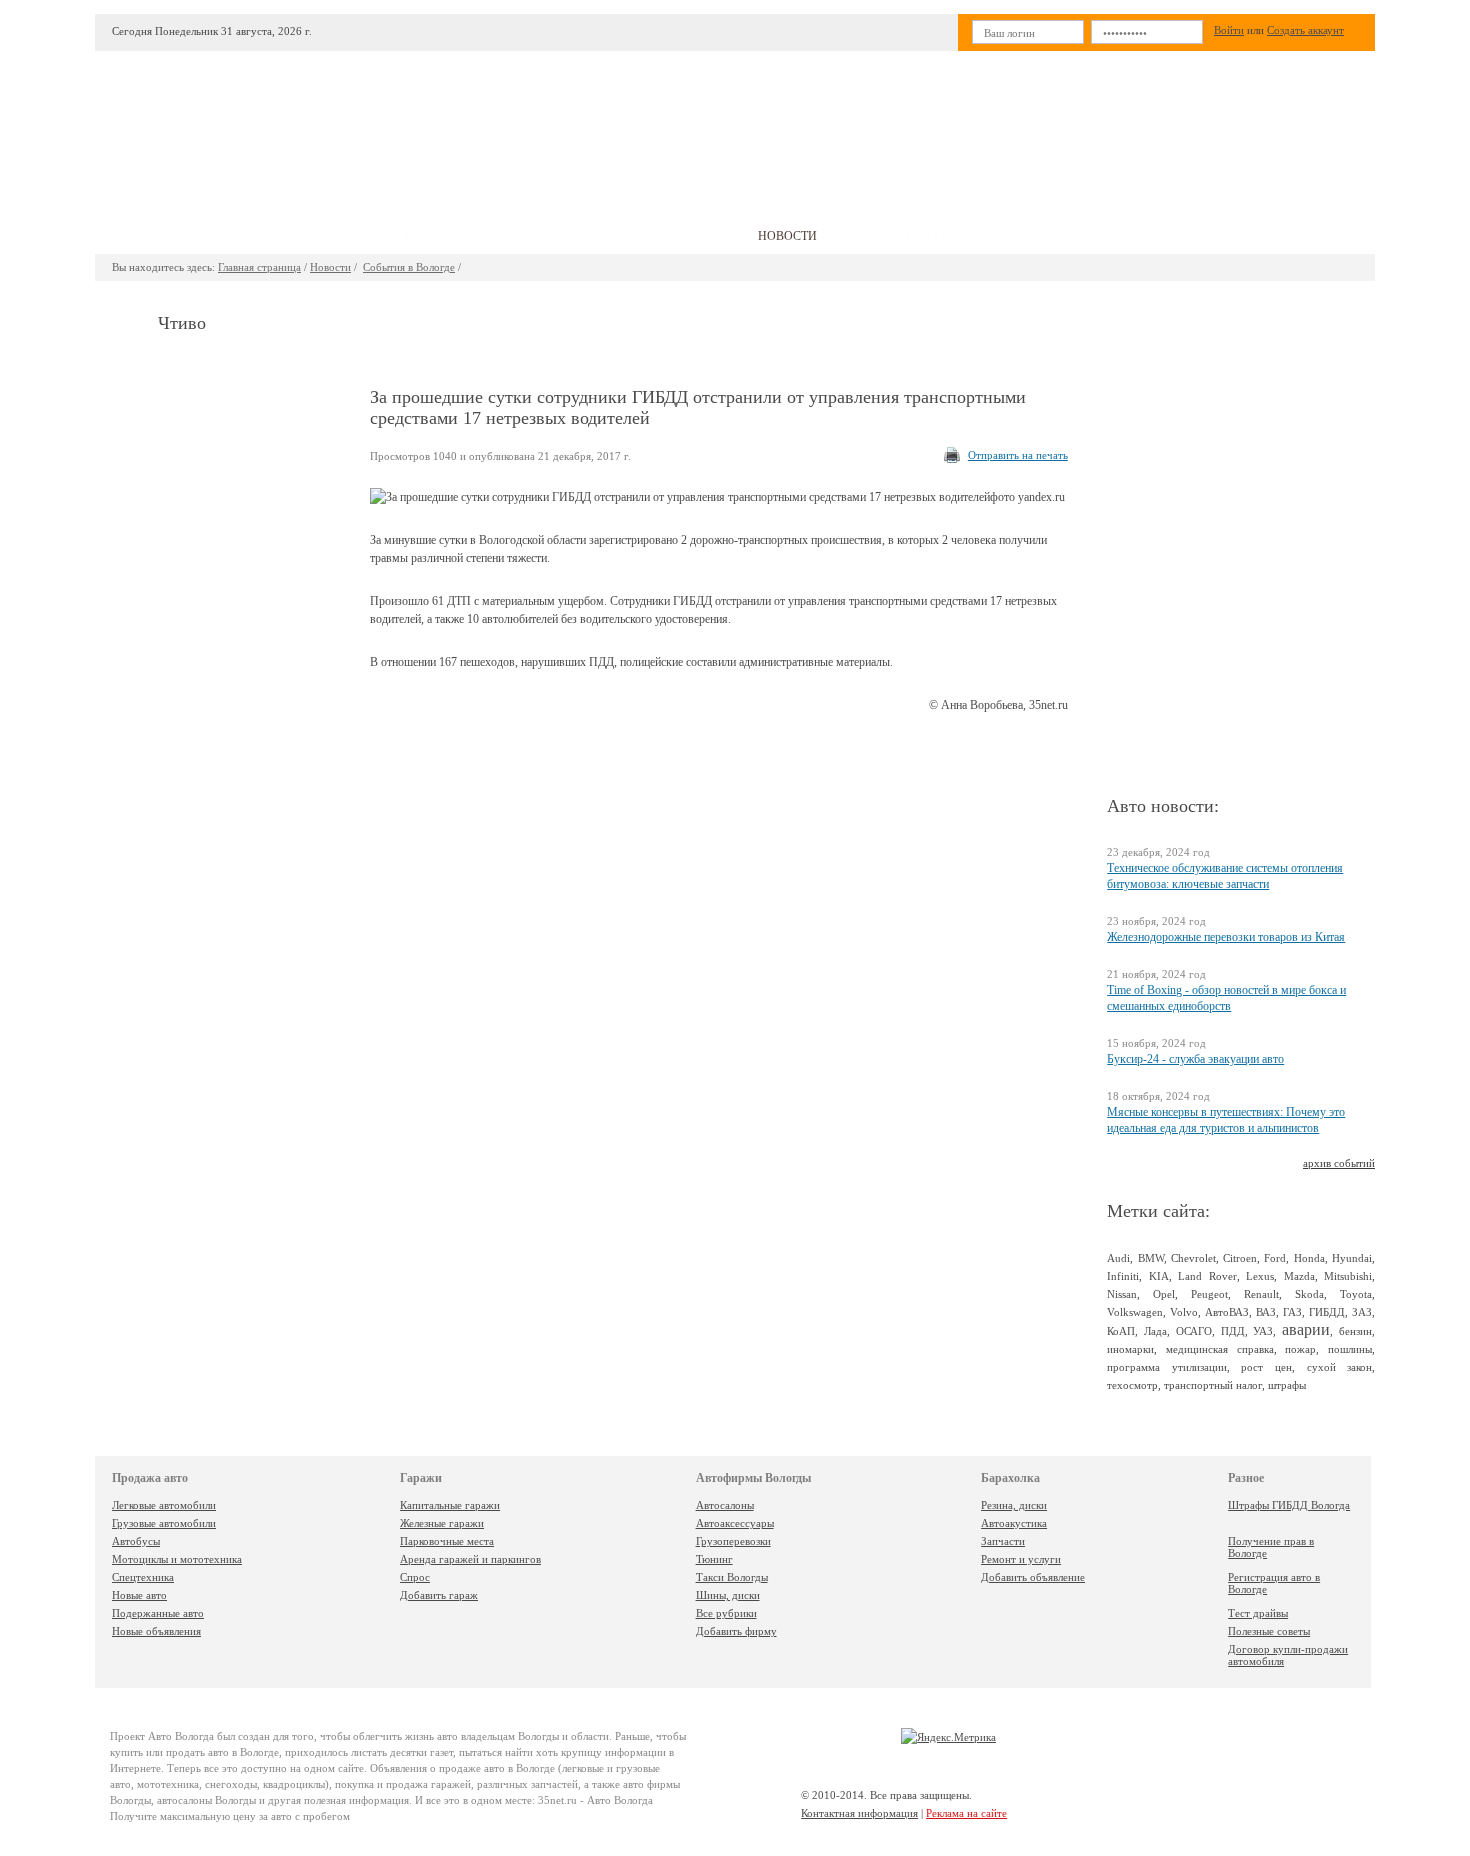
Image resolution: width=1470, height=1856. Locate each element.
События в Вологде (409, 267)
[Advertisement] (884, 126)
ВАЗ (1266, 1312)
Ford (1275, 1258)
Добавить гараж (439, 1595)
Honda (1309, 1258)
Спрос (415, 1577)
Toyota (1356, 1294)
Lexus (1260, 1276)
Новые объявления (156, 1631)
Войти (1229, 30)
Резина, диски (1014, 1505)
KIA (1159, 1276)
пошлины (1350, 1349)
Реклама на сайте (966, 1813)
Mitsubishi (1348, 1276)
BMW (1151, 1258)
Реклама (1054, 236)
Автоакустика (1014, 1523)
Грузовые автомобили (164, 1523)
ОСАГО (1194, 1331)
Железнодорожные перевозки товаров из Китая (1226, 937)
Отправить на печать (1018, 455)
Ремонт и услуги (1021, 1559)
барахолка (670, 236)
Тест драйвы (1258, 1613)
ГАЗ (1292, 1312)
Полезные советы (1269, 1631)
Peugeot (1209, 1294)
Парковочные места (447, 1541)
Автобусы (136, 1541)
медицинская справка (1220, 1349)
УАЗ (1263, 1331)
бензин (1355, 1331)
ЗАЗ (1362, 1312)
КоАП (1121, 1331)
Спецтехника (143, 1577)
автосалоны (311, 236)
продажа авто (169, 236)
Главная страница (259, 267)
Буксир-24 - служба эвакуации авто (1195, 1059)
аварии (1306, 1329)
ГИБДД (1327, 1312)
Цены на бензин (921, 236)
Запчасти (1003, 1541)
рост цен (1266, 1367)
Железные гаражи (442, 1523)
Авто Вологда (181, 1736)
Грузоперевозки (733, 1541)
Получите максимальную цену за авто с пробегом (230, 1816)
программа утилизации (1167, 1367)
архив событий (1339, 1163)
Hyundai (1352, 1258)
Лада (1155, 1331)
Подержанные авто (158, 1613)
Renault (1261, 1294)
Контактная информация (859, 1813)
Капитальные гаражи (450, 1505)
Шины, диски (728, 1595)
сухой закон (1340, 1367)
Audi (1118, 1258)
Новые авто (139, 1595)
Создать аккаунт (1305, 30)
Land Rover (1207, 1276)
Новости (330, 267)
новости (787, 236)
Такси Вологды (732, 1577)
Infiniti (1123, 1276)
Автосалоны (725, 1505)
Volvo (1184, 1312)
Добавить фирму (736, 1631)
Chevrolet (1193, 1258)
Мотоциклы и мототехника (177, 1559)
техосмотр (1132, 1385)
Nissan (1122, 1294)
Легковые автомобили (164, 1505)
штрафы (1287, 1385)
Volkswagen (1135, 1312)
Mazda (1299, 1276)
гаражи (429, 236)
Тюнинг (714, 1559)
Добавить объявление (1033, 1577)
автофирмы (544, 236)
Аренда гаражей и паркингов (470, 1559)
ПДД (1233, 1331)
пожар (1300, 1349)
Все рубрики (726, 1613)
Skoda (1309, 1294)
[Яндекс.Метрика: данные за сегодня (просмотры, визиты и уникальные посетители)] (948, 1737)
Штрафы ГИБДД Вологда (1289, 1505)
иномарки (1130, 1349)
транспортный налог (1213, 1385)
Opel (1164, 1294)
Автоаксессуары (735, 1523)
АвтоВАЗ (1227, 1312)
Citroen (1240, 1258)
